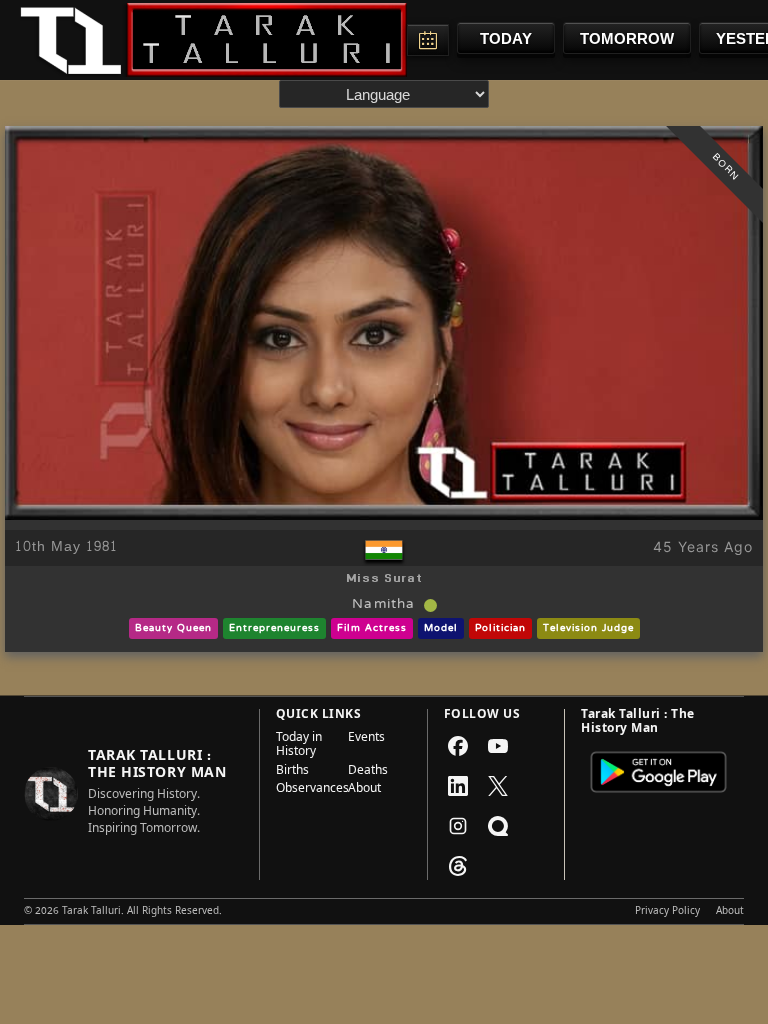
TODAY (506, 38)
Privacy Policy (667, 912)
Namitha (383, 605)
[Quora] (498, 826)
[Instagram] (458, 826)
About (364, 790)
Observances (306, 790)
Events (366, 739)
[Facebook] (458, 746)
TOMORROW (627, 38)
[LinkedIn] (458, 786)
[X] (498, 786)
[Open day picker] (428, 40)
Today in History (299, 746)
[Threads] (458, 866)
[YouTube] (498, 746)
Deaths (368, 772)
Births (292, 772)
